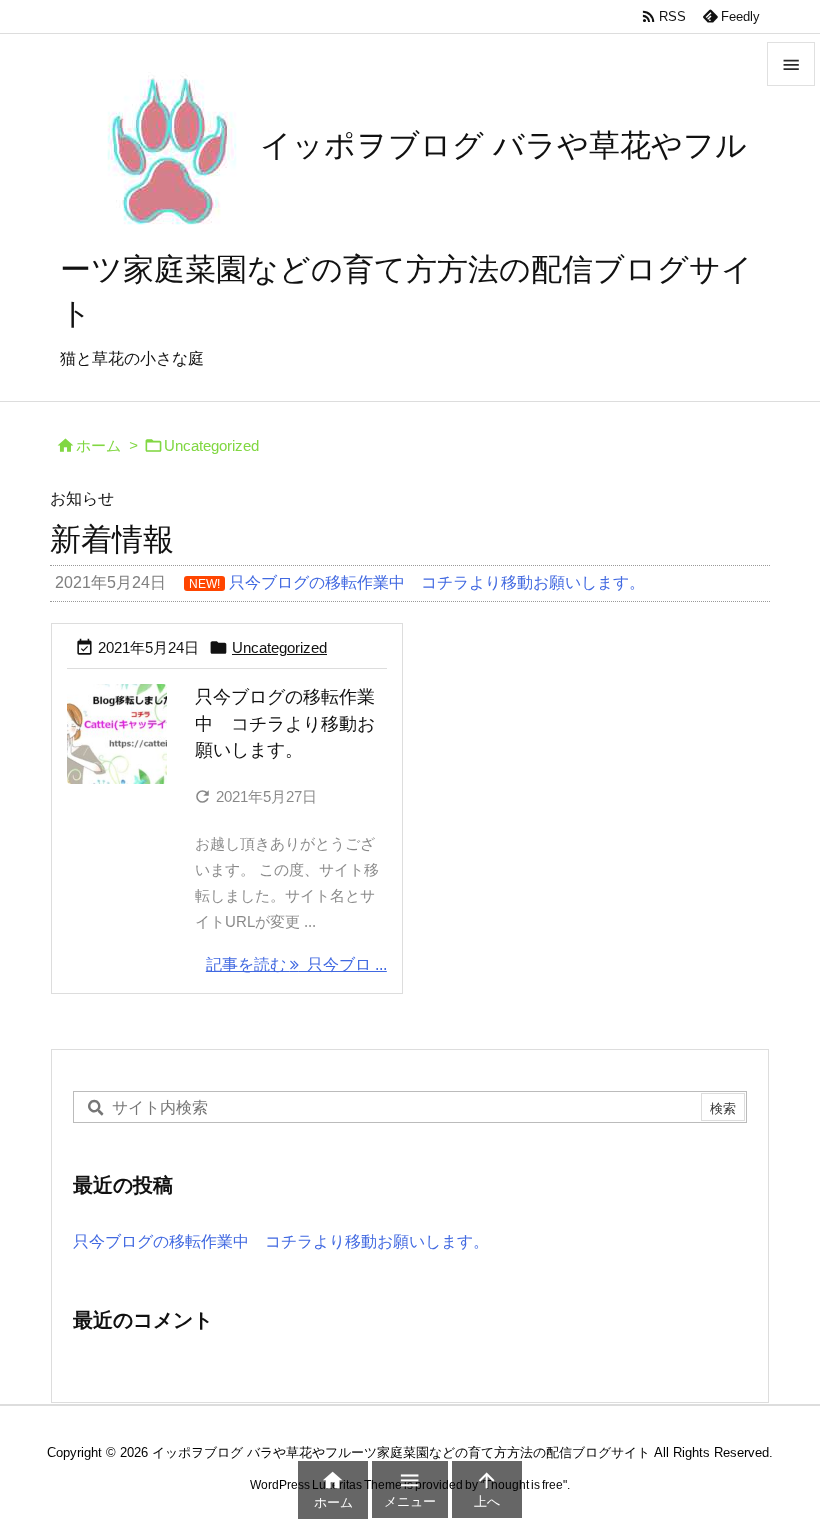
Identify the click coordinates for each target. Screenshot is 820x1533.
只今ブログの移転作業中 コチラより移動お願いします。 (285, 724)
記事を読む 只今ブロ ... (296, 964)
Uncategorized (279, 648)
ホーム (98, 446)
